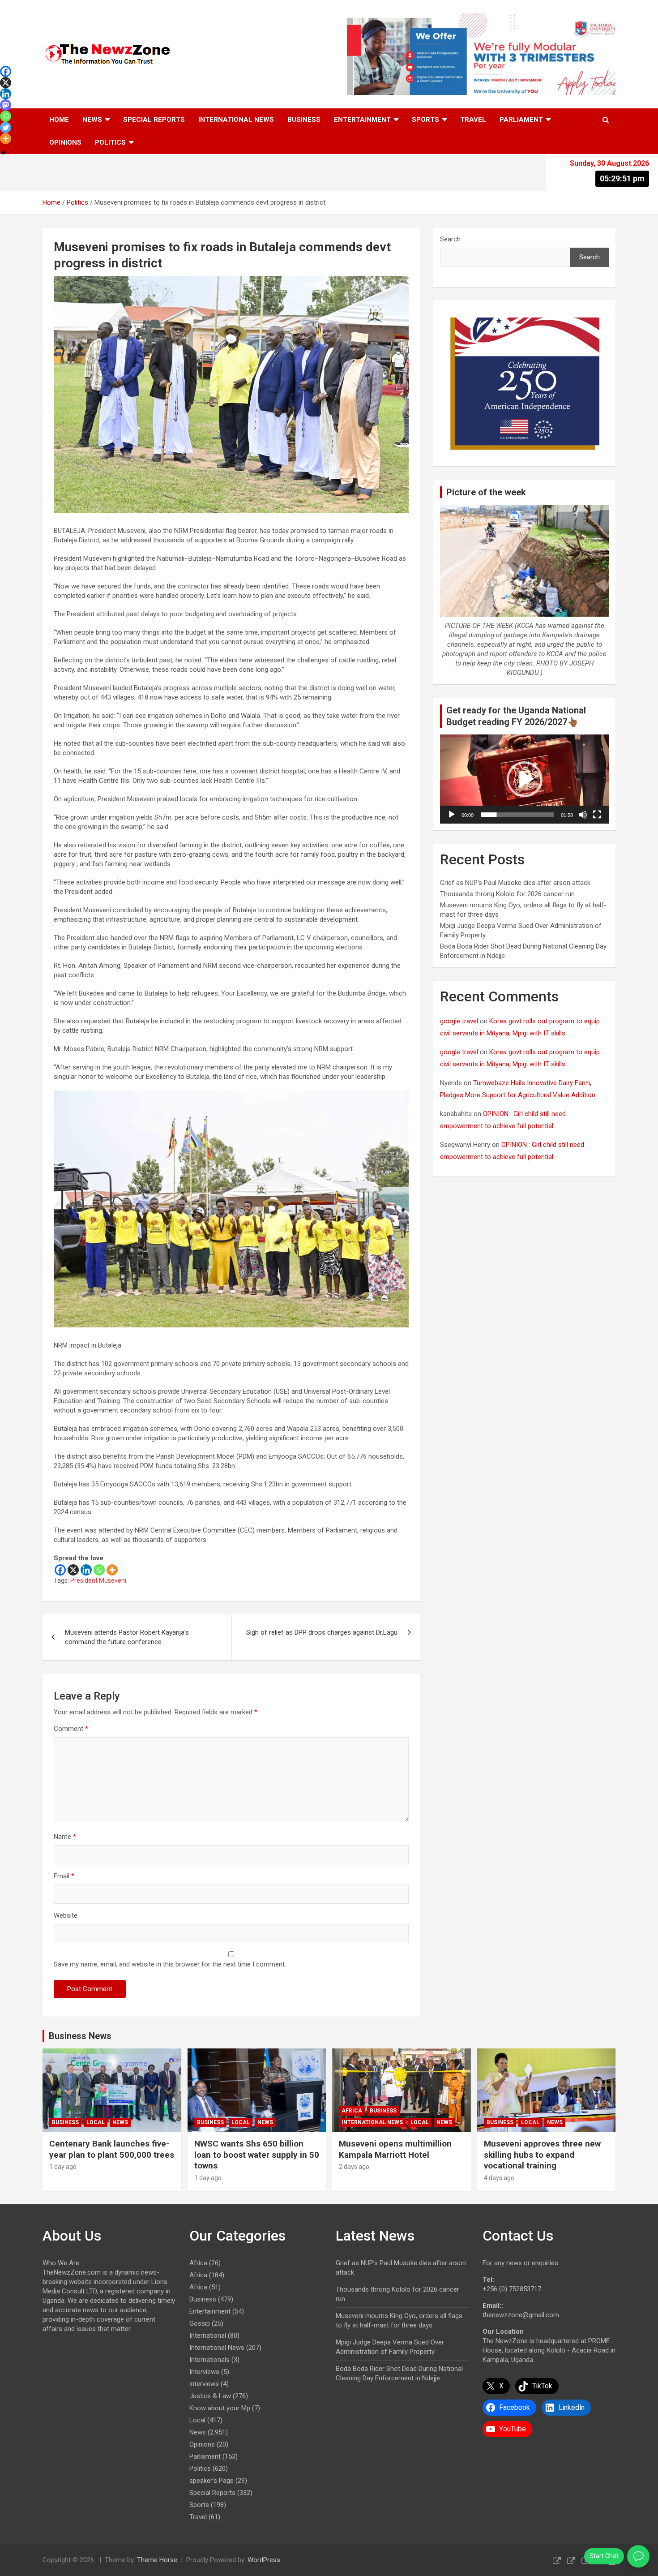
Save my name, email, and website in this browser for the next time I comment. (170, 1964)
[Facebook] (60, 1570)
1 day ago (63, 2167)
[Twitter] (6, 127)
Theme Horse (157, 2560)
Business (304, 120)
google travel (459, 1021)
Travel (473, 120)
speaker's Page (211, 2481)
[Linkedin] (86, 1570)
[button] (525, 779)
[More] (112, 1570)
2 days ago (354, 2167)
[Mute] (583, 815)
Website (66, 1915)
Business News (80, 2036)
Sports (425, 120)
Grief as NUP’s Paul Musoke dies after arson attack (515, 883)
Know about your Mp (220, 2408)
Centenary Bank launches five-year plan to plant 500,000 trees (112, 2149)
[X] (73, 1570)
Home (59, 120)
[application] (524, 779)
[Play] (452, 815)
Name (65, 1837)
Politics (110, 142)
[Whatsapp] (99, 1570)
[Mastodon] (6, 105)
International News (236, 120)
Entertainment (362, 120)
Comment (71, 1729)
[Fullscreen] (597, 815)
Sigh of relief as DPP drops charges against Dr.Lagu (322, 1632)
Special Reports (154, 120)
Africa (352, 2111)
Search (450, 239)
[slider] (517, 815)
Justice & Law (210, 2396)
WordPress (264, 2560)
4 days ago (499, 2178)
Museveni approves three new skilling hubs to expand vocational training (542, 2155)
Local (96, 2122)
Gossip (200, 2323)
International (208, 2336)
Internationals (209, 2360)
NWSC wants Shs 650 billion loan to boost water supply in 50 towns (257, 2155)
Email (64, 1876)
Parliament (521, 120)
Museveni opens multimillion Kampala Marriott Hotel (395, 2149)
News (92, 120)
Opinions (65, 142)
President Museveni (98, 1580)
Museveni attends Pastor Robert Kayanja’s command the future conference (127, 1637)
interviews (204, 2384)
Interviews (204, 2372)
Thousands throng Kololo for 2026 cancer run (507, 894)
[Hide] (4, 153)
